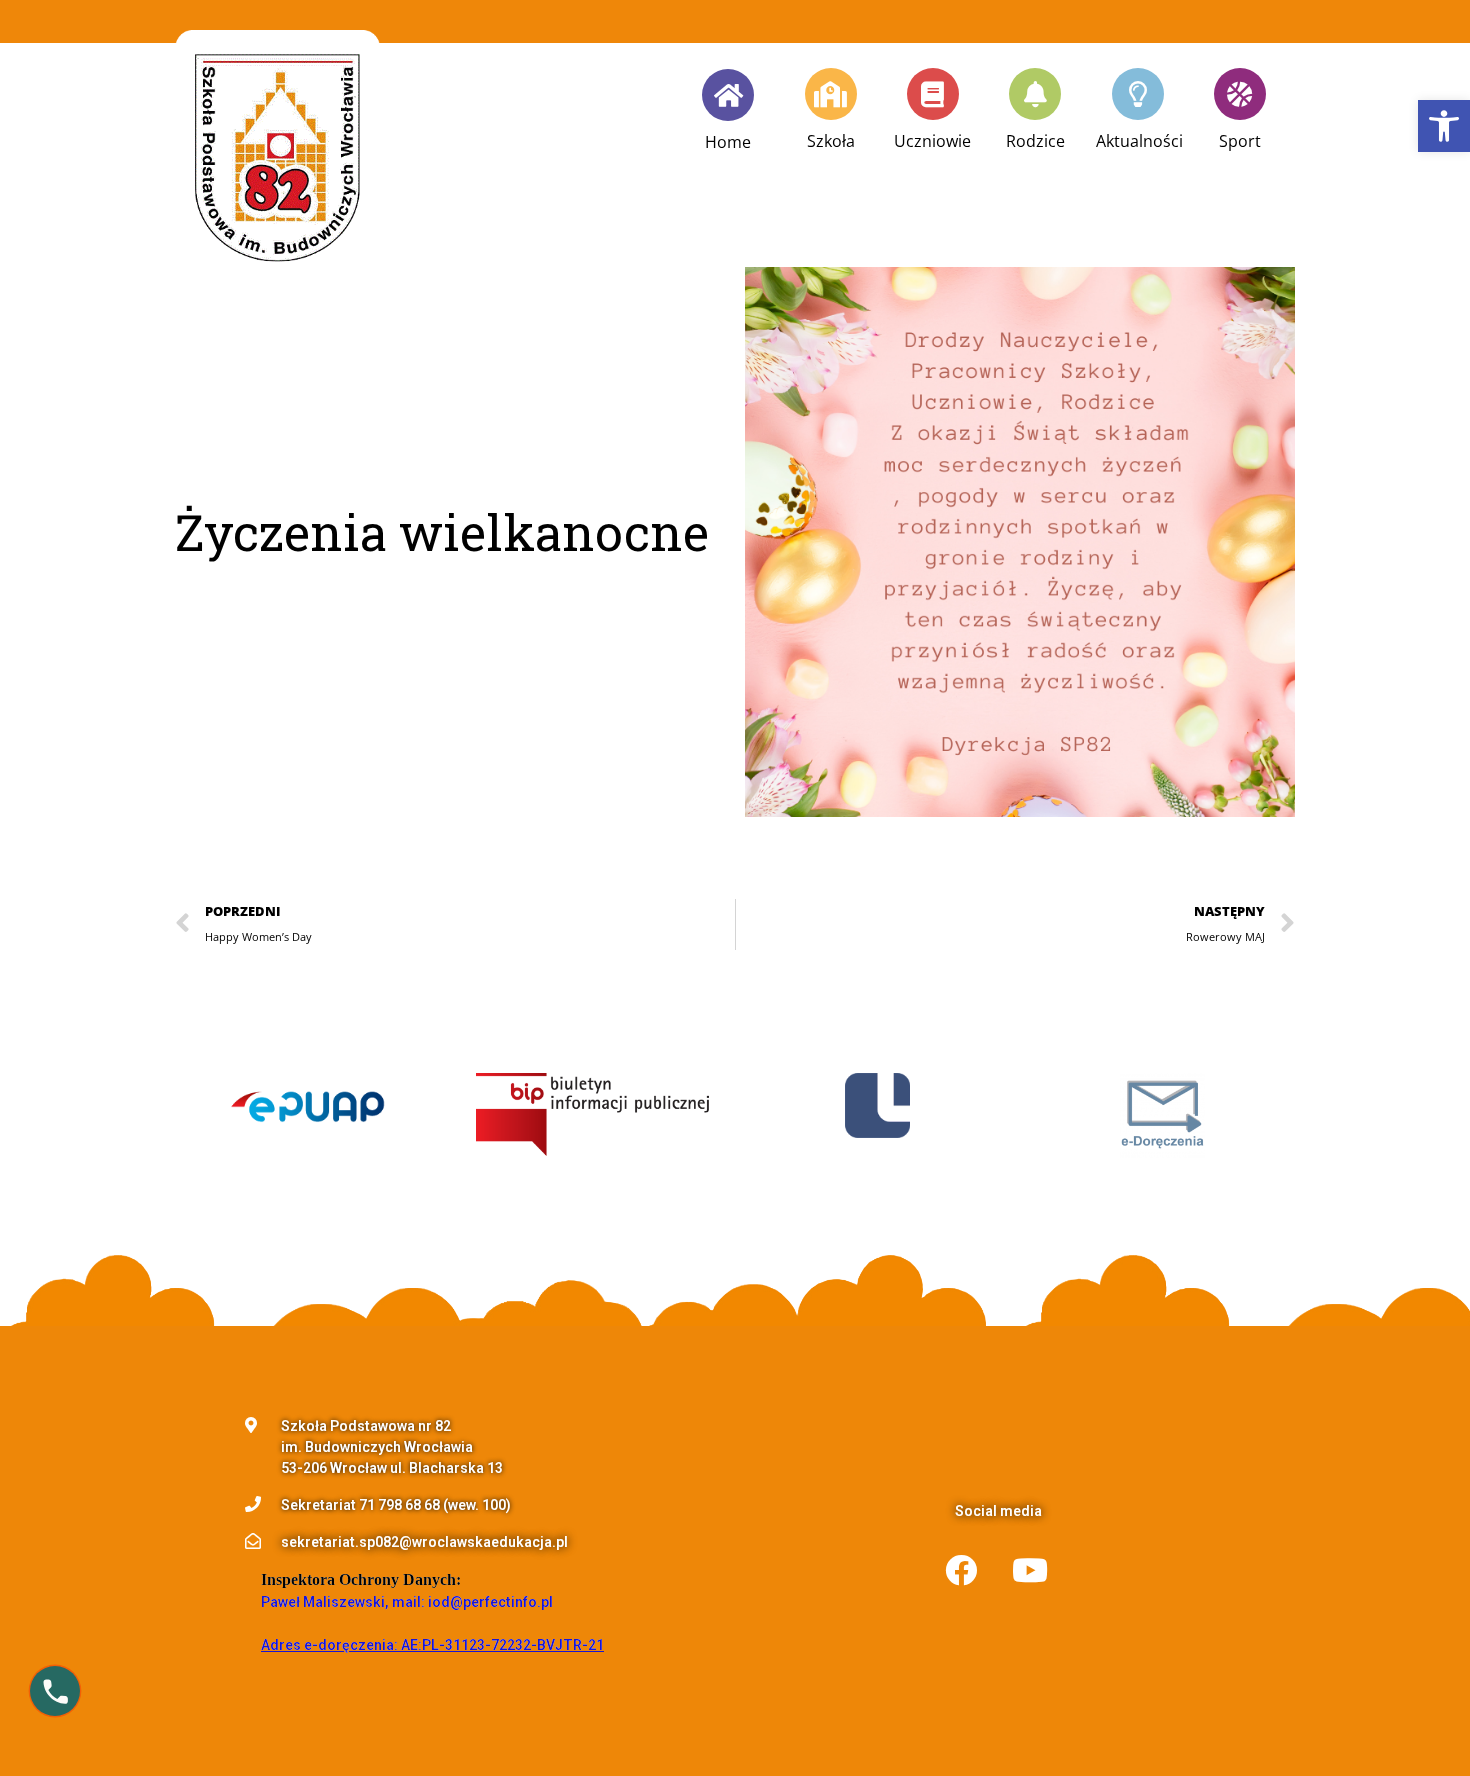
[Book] (933, 94)
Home (728, 142)
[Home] (728, 95)
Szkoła (831, 141)
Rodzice (1035, 141)
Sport (1240, 141)
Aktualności (1139, 141)
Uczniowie (932, 141)
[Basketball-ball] (1240, 94)
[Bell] (1035, 94)
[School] (831, 94)
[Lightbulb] (1138, 94)
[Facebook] (961, 1570)
